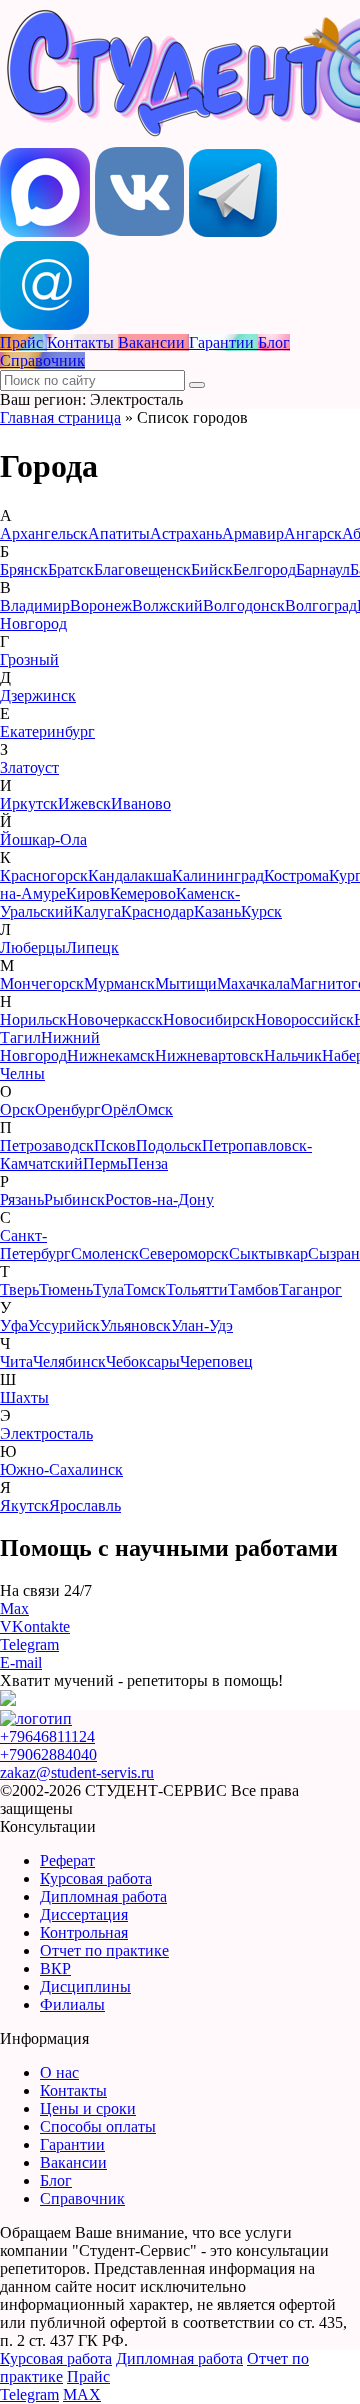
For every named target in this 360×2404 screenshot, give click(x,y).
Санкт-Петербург (35, 1244)
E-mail (21, 1662)
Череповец (216, 1361)
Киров (88, 893)
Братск (71, 569)
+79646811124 (47, 1736)
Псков (115, 1145)
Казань (217, 911)
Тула (108, 1289)
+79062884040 (48, 1754)
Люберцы (33, 947)
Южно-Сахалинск (61, 1469)
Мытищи (186, 983)
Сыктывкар (268, 1253)
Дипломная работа (103, 1896)
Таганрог (310, 1289)
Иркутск (29, 803)
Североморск (184, 1253)
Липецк (92, 947)
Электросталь (46, 1433)
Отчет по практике (104, 1950)
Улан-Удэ (202, 1325)
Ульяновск (135, 1325)
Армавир (253, 533)
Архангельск (44, 533)
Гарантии (72, 2144)
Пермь (105, 1163)
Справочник (82, 2198)
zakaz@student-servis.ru (77, 1772)
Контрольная (84, 1932)
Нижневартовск (209, 1055)
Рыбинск (74, 1199)
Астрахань (186, 533)
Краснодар (157, 911)
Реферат (67, 1860)
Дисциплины (85, 1986)
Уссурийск (64, 1325)
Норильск (33, 1019)
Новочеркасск (115, 1019)
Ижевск (84, 803)
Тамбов (253, 1289)
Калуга (97, 911)
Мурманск (119, 983)
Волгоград (321, 605)
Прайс (88, 2376)
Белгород (264, 569)
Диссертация (84, 1914)
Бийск (212, 569)
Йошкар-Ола (43, 839)
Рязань (22, 1199)
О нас (59, 2072)
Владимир (35, 605)
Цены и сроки (88, 2108)
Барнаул (323, 569)
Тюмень (66, 1289)
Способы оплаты (98, 2126)
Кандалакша (130, 875)
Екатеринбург (47, 731)
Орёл (118, 1109)
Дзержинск (38, 695)
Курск (261, 911)
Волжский (167, 605)
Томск (145, 1289)
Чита (16, 1361)
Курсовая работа (96, 1878)
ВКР (55, 1968)
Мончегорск (42, 983)
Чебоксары (143, 1361)
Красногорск (44, 875)
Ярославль (85, 1505)
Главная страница (60, 417)
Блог (56, 2180)
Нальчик (293, 1055)
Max (14, 1608)
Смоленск (105, 1253)
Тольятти (197, 1289)
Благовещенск (142, 569)
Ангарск (313, 533)
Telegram (29, 1644)
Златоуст (29, 767)
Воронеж (101, 605)
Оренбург (68, 1109)
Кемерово (143, 893)
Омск (154, 1109)
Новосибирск (209, 1019)
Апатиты (119, 533)
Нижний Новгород (50, 1046)
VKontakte (35, 1626)
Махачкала (253, 983)
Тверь (19, 1289)
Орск (17, 1109)
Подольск (169, 1145)
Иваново (141, 803)
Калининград (218, 875)
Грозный (29, 659)
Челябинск (69, 1361)
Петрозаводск (47, 1145)
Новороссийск (304, 1019)
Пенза (147, 1163)
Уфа (14, 1325)
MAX (82, 2394)
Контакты (73, 2090)
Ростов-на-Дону (159, 1199)
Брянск (24, 569)
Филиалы (72, 2004)
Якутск (24, 1505)
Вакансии (73, 2162)
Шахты (24, 1397)
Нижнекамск (111, 1055)
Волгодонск (244, 605)
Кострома (296, 875)
